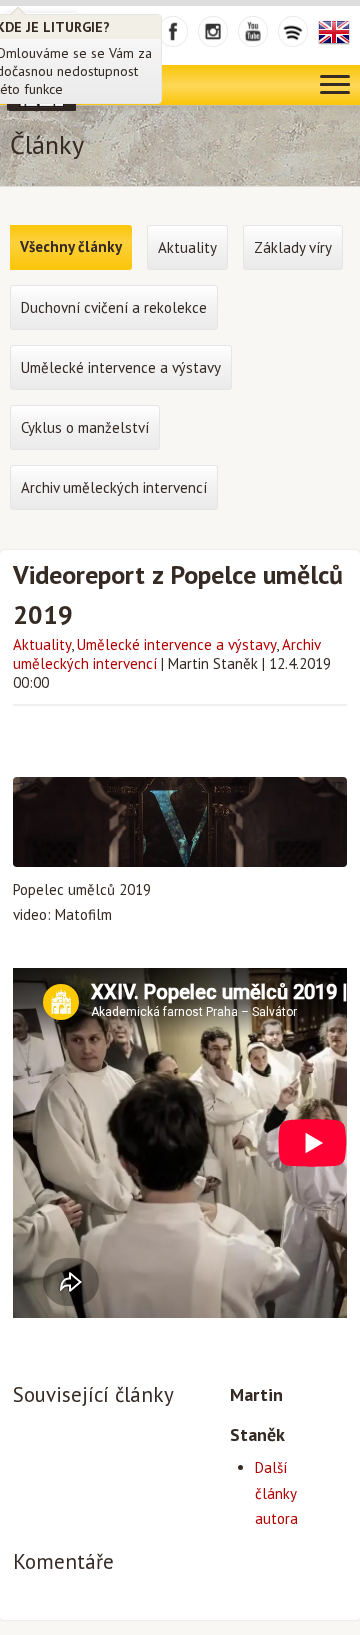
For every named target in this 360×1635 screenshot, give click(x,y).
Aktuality (42, 644)
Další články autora (276, 1493)
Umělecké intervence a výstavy (176, 644)
